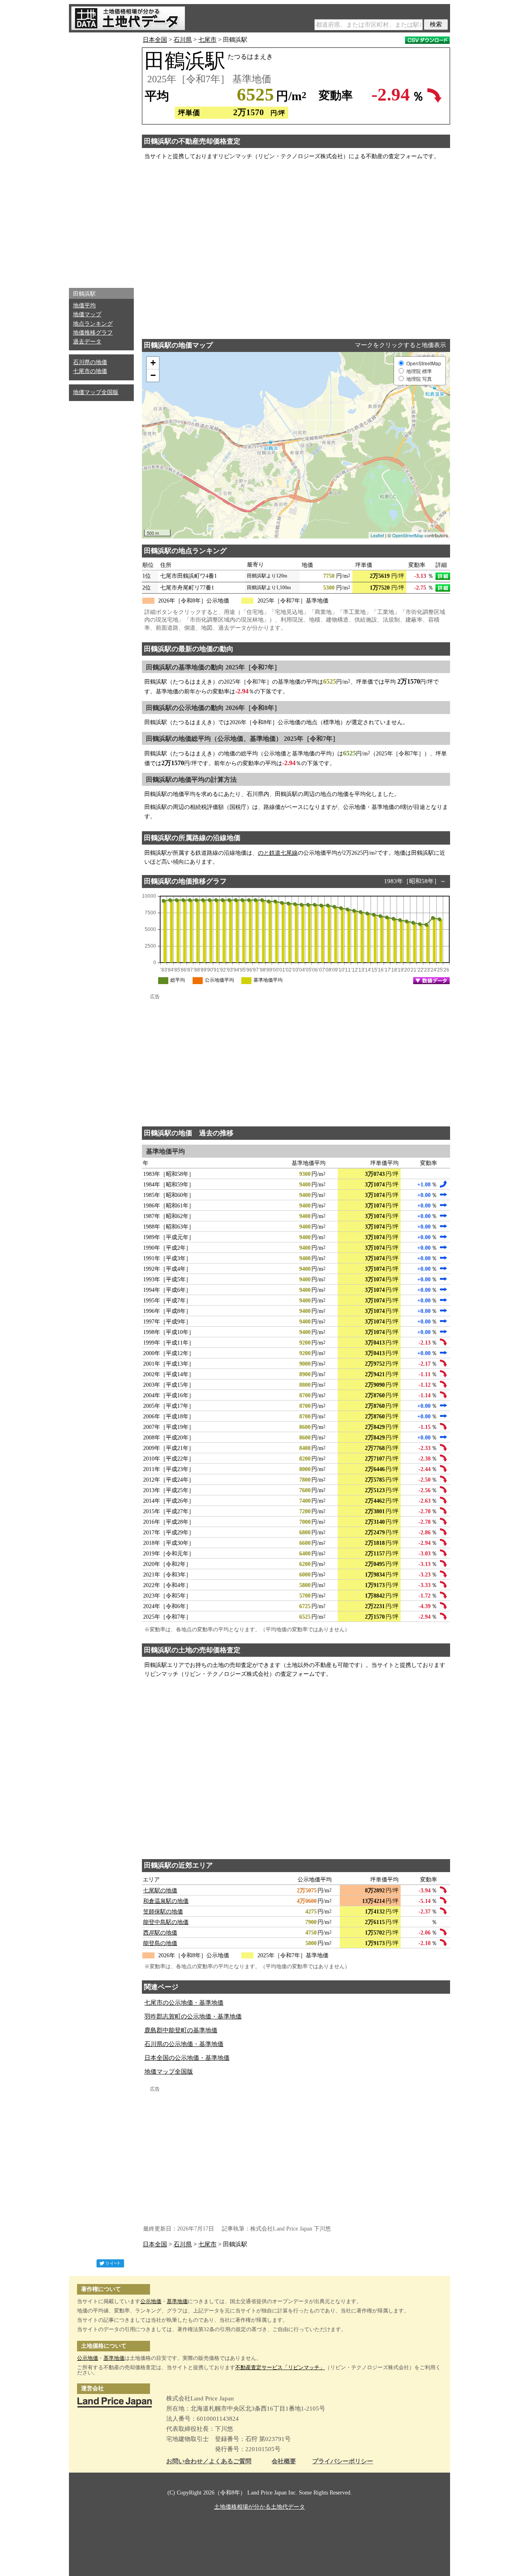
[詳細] (443, 576)
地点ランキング (93, 324)
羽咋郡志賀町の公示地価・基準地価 (193, 2016)
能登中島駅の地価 (166, 1922)
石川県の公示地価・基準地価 (184, 2044)
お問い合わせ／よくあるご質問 (209, 2461)
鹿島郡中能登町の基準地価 (181, 2030)
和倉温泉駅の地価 (166, 1901)
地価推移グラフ (93, 333)
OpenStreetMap (408, 535)
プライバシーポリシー (343, 2461)
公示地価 (151, 2301)
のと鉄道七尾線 (278, 853)
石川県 (183, 40)
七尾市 (207, 40)
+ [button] (153, 363)
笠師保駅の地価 (163, 1912)
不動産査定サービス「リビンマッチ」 (280, 2367)
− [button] (153, 375)
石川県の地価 (90, 362)
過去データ (87, 342)
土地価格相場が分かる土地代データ (259, 2507)
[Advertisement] (101, 158)
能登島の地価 (160, 1943)
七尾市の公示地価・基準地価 (184, 2003)
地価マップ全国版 (96, 392)
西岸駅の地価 (160, 1933)
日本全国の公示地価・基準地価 (187, 2058)
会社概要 (284, 2461)
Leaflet (377, 535)
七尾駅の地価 (160, 1891)
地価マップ (87, 314)
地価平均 (84, 306)
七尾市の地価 (90, 371)
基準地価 (177, 2301)
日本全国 (155, 40)
